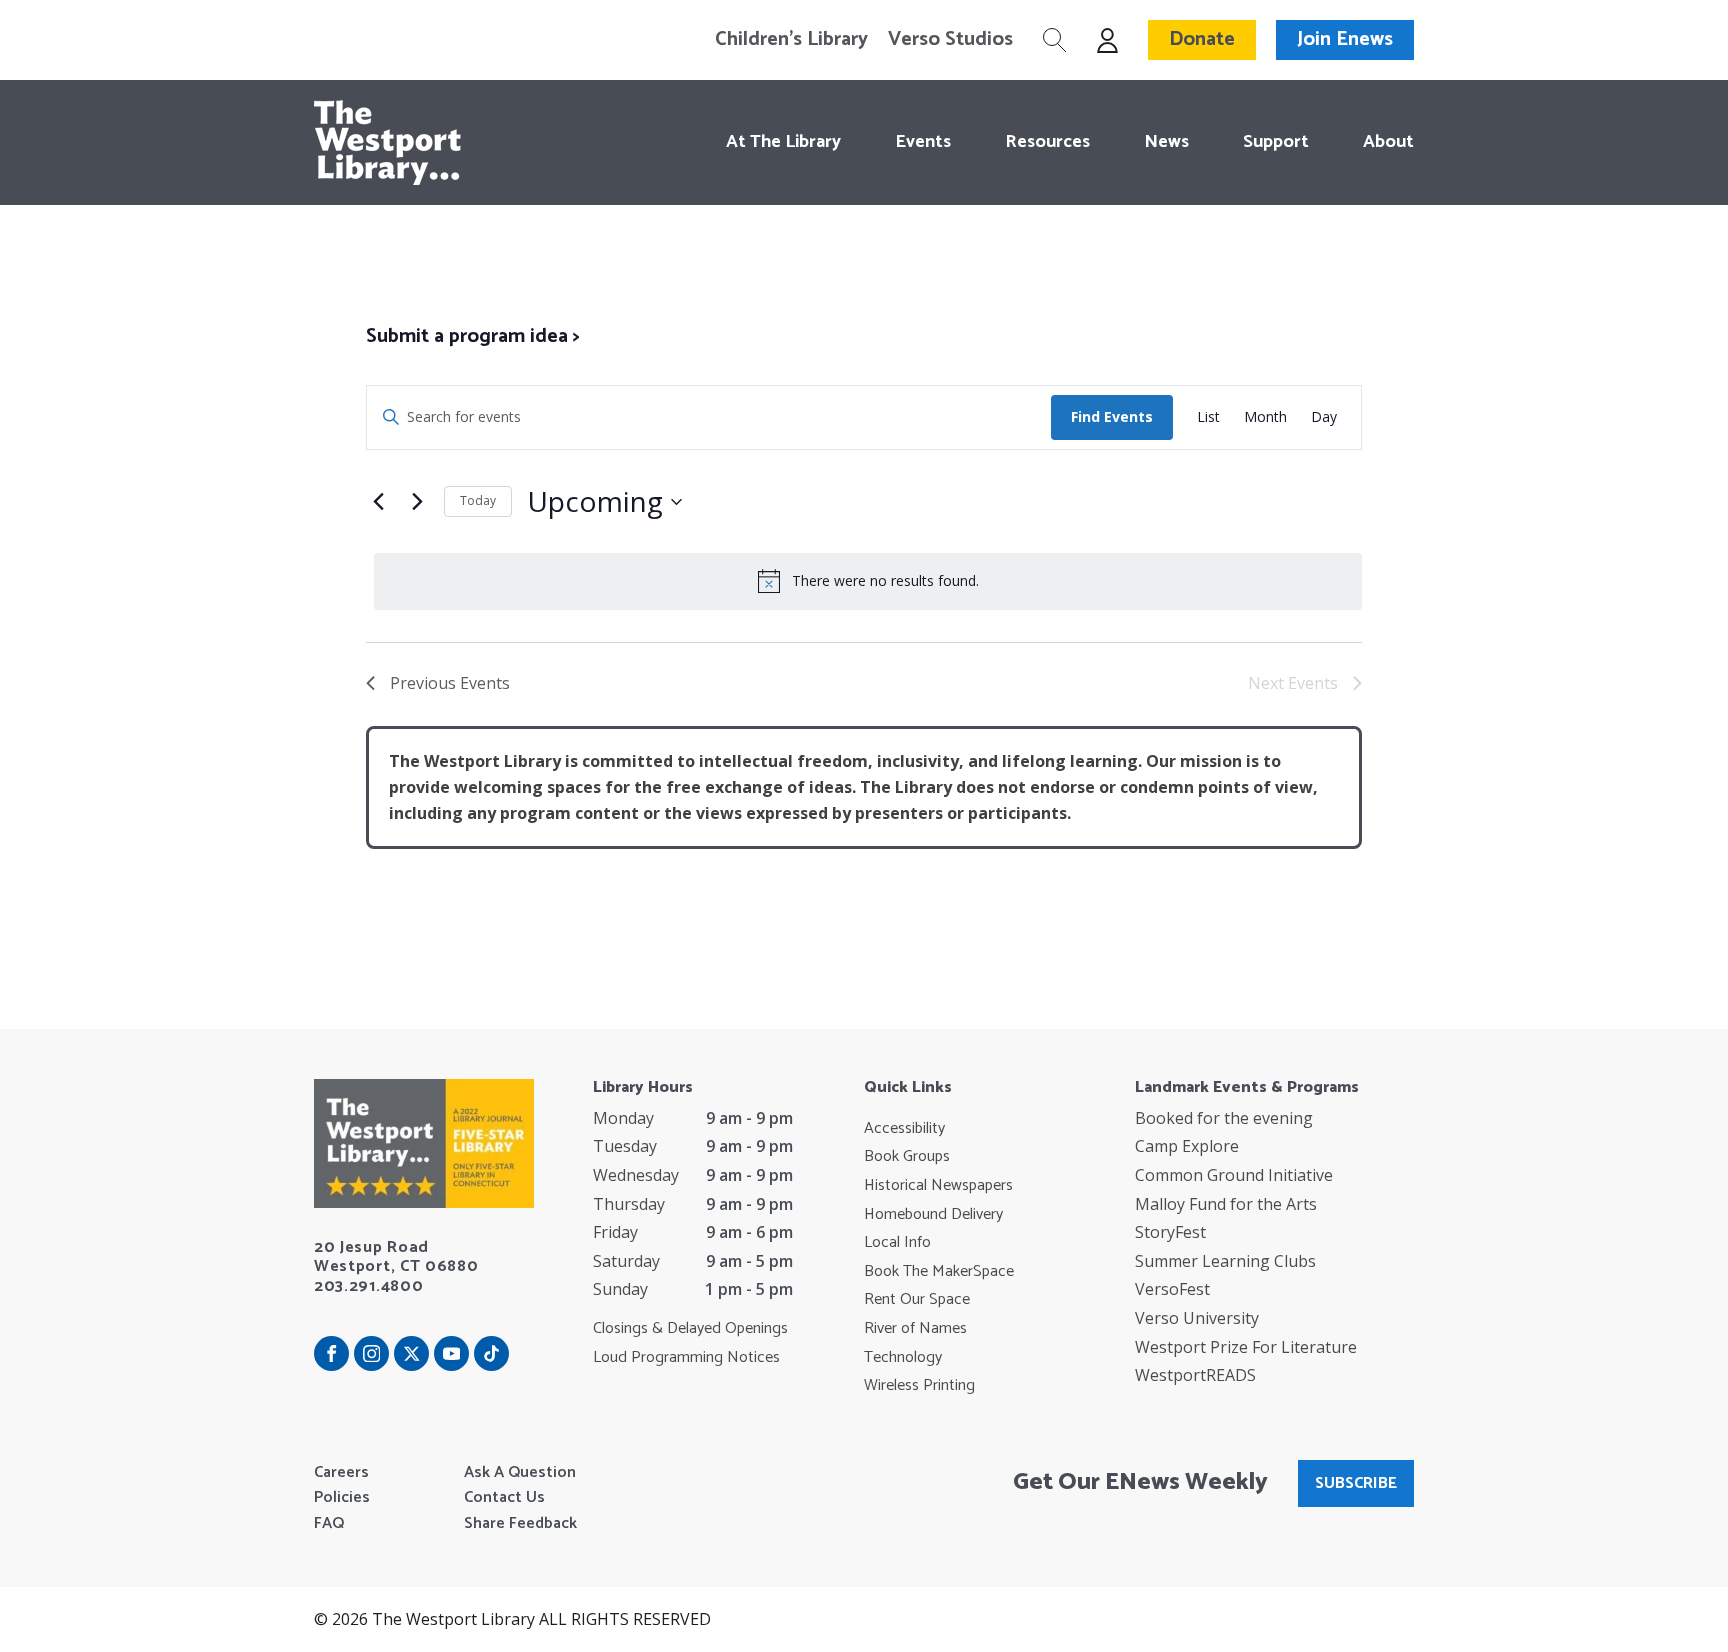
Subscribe (1356, 1483)
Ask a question (520, 1473)
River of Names (915, 1329)
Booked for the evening (1224, 1118)
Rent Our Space (917, 1300)
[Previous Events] (378, 502)
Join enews (1345, 39)
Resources (1047, 142)
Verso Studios (950, 40)
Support (1276, 142)
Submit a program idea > (473, 336)
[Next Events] (417, 502)
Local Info (897, 1243)
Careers (341, 1473)
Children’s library (791, 40)
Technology (903, 1358)
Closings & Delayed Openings (690, 1329)
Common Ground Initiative (1234, 1175)
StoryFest (1170, 1232)
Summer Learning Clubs (1225, 1261)
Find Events (1112, 416)
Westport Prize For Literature (1246, 1347)
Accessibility (904, 1129)
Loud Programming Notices (686, 1358)
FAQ (329, 1524)
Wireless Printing (919, 1386)
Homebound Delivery (933, 1215)
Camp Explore (1187, 1146)
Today (478, 500)
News (1166, 142)
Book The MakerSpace (939, 1272)
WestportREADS (1195, 1375)
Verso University (1197, 1318)
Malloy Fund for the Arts (1226, 1204)
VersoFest (1172, 1289)
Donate (1202, 39)
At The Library (783, 142)
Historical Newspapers (938, 1186)
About (1388, 142)
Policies (342, 1498)
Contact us (504, 1498)
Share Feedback (520, 1524)
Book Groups (907, 1157)
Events (923, 142)
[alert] (868, 581)
